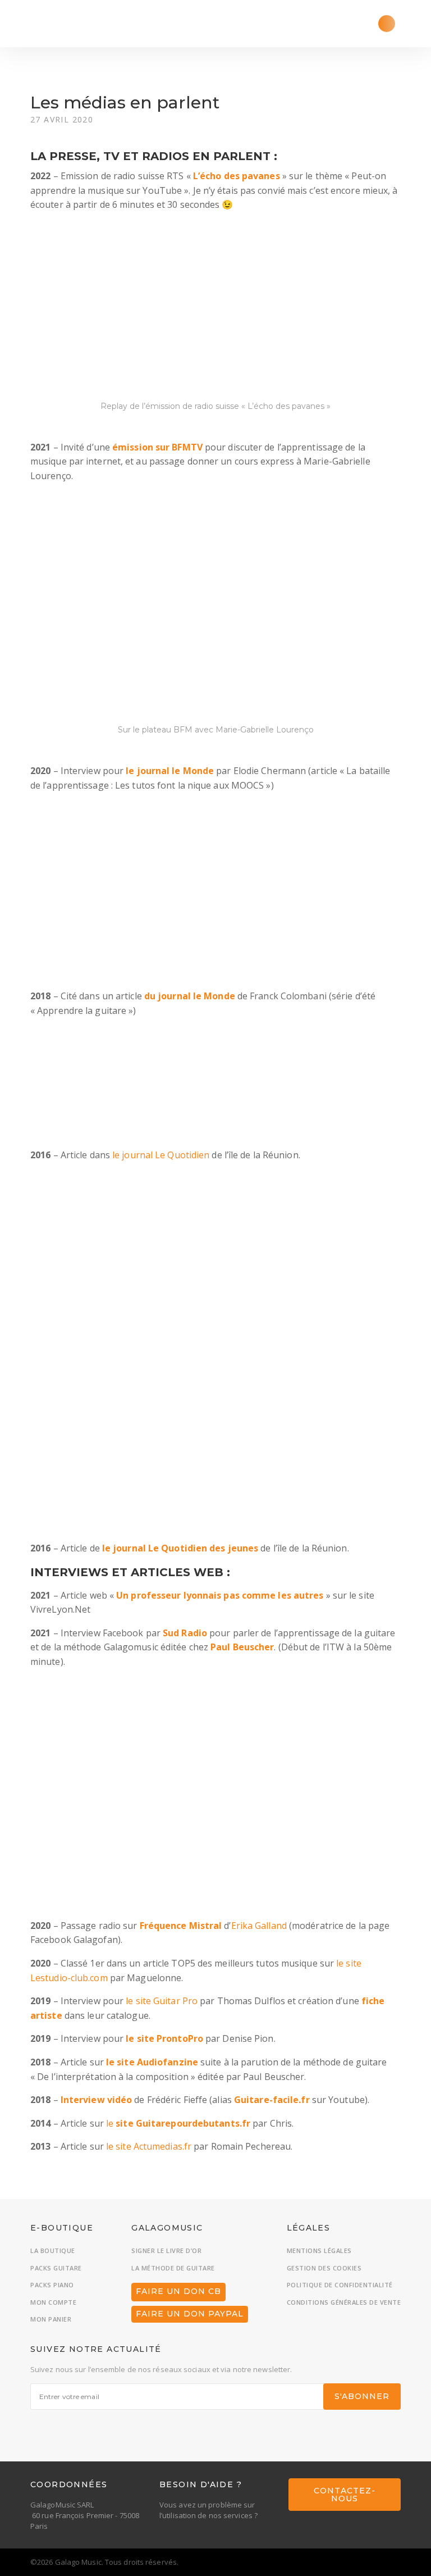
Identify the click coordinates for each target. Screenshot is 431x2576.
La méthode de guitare (173, 2268)
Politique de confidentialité (340, 2285)
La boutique (53, 2250)
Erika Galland (259, 1926)
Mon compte (53, 2302)
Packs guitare (56, 2268)
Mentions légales (319, 2250)
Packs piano (52, 2285)
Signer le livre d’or (166, 2250)
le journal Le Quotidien (161, 1155)
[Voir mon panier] (387, 24)
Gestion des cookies (324, 2268)
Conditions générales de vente (344, 2302)
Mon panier (51, 2319)
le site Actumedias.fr (149, 2146)
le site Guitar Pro (162, 2001)
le (178, 2123)
